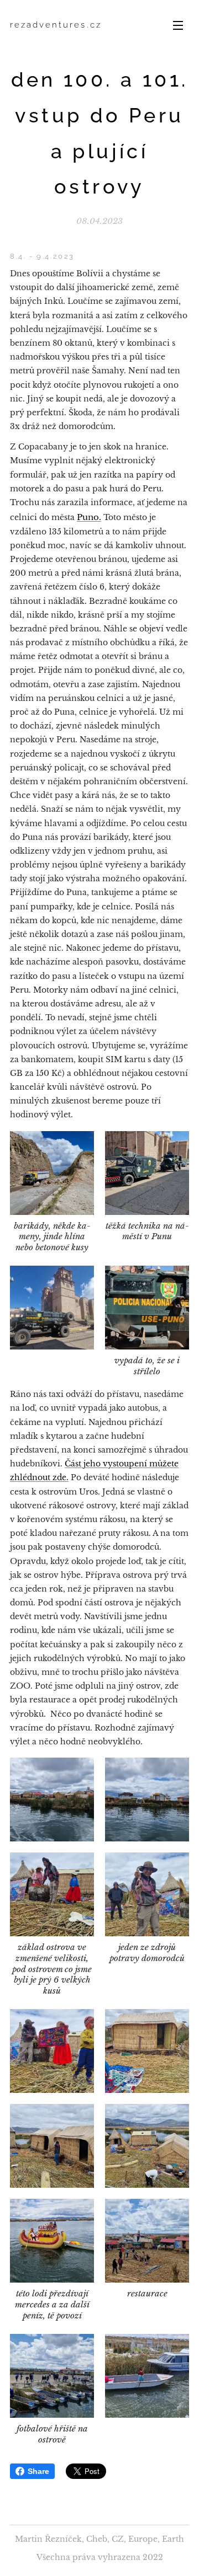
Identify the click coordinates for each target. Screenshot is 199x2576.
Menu (178, 25)
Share (38, 2471)
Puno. (89, 517)
